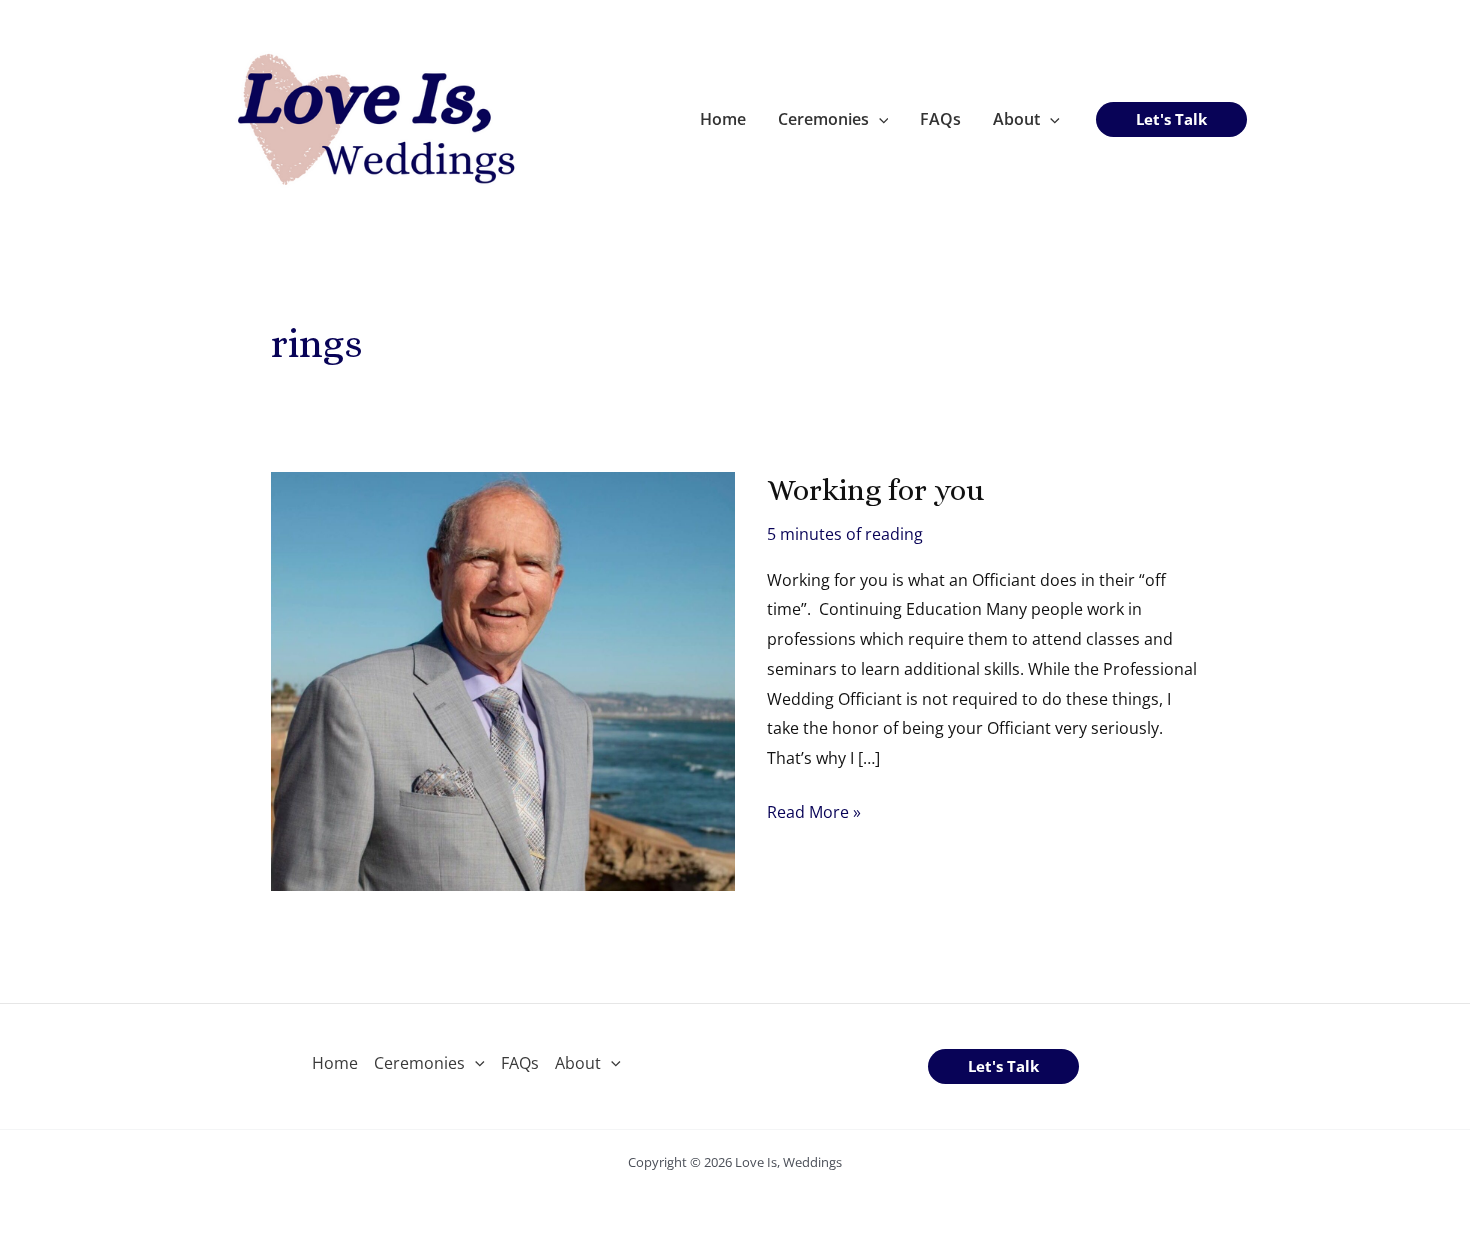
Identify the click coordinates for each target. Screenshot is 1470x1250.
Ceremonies (823, 119)
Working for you (875, 490)
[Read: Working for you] (503, 679)
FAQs (940, 119)
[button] (879, 119)
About (1016, 119)
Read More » (814, 814)
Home (723, 119)
